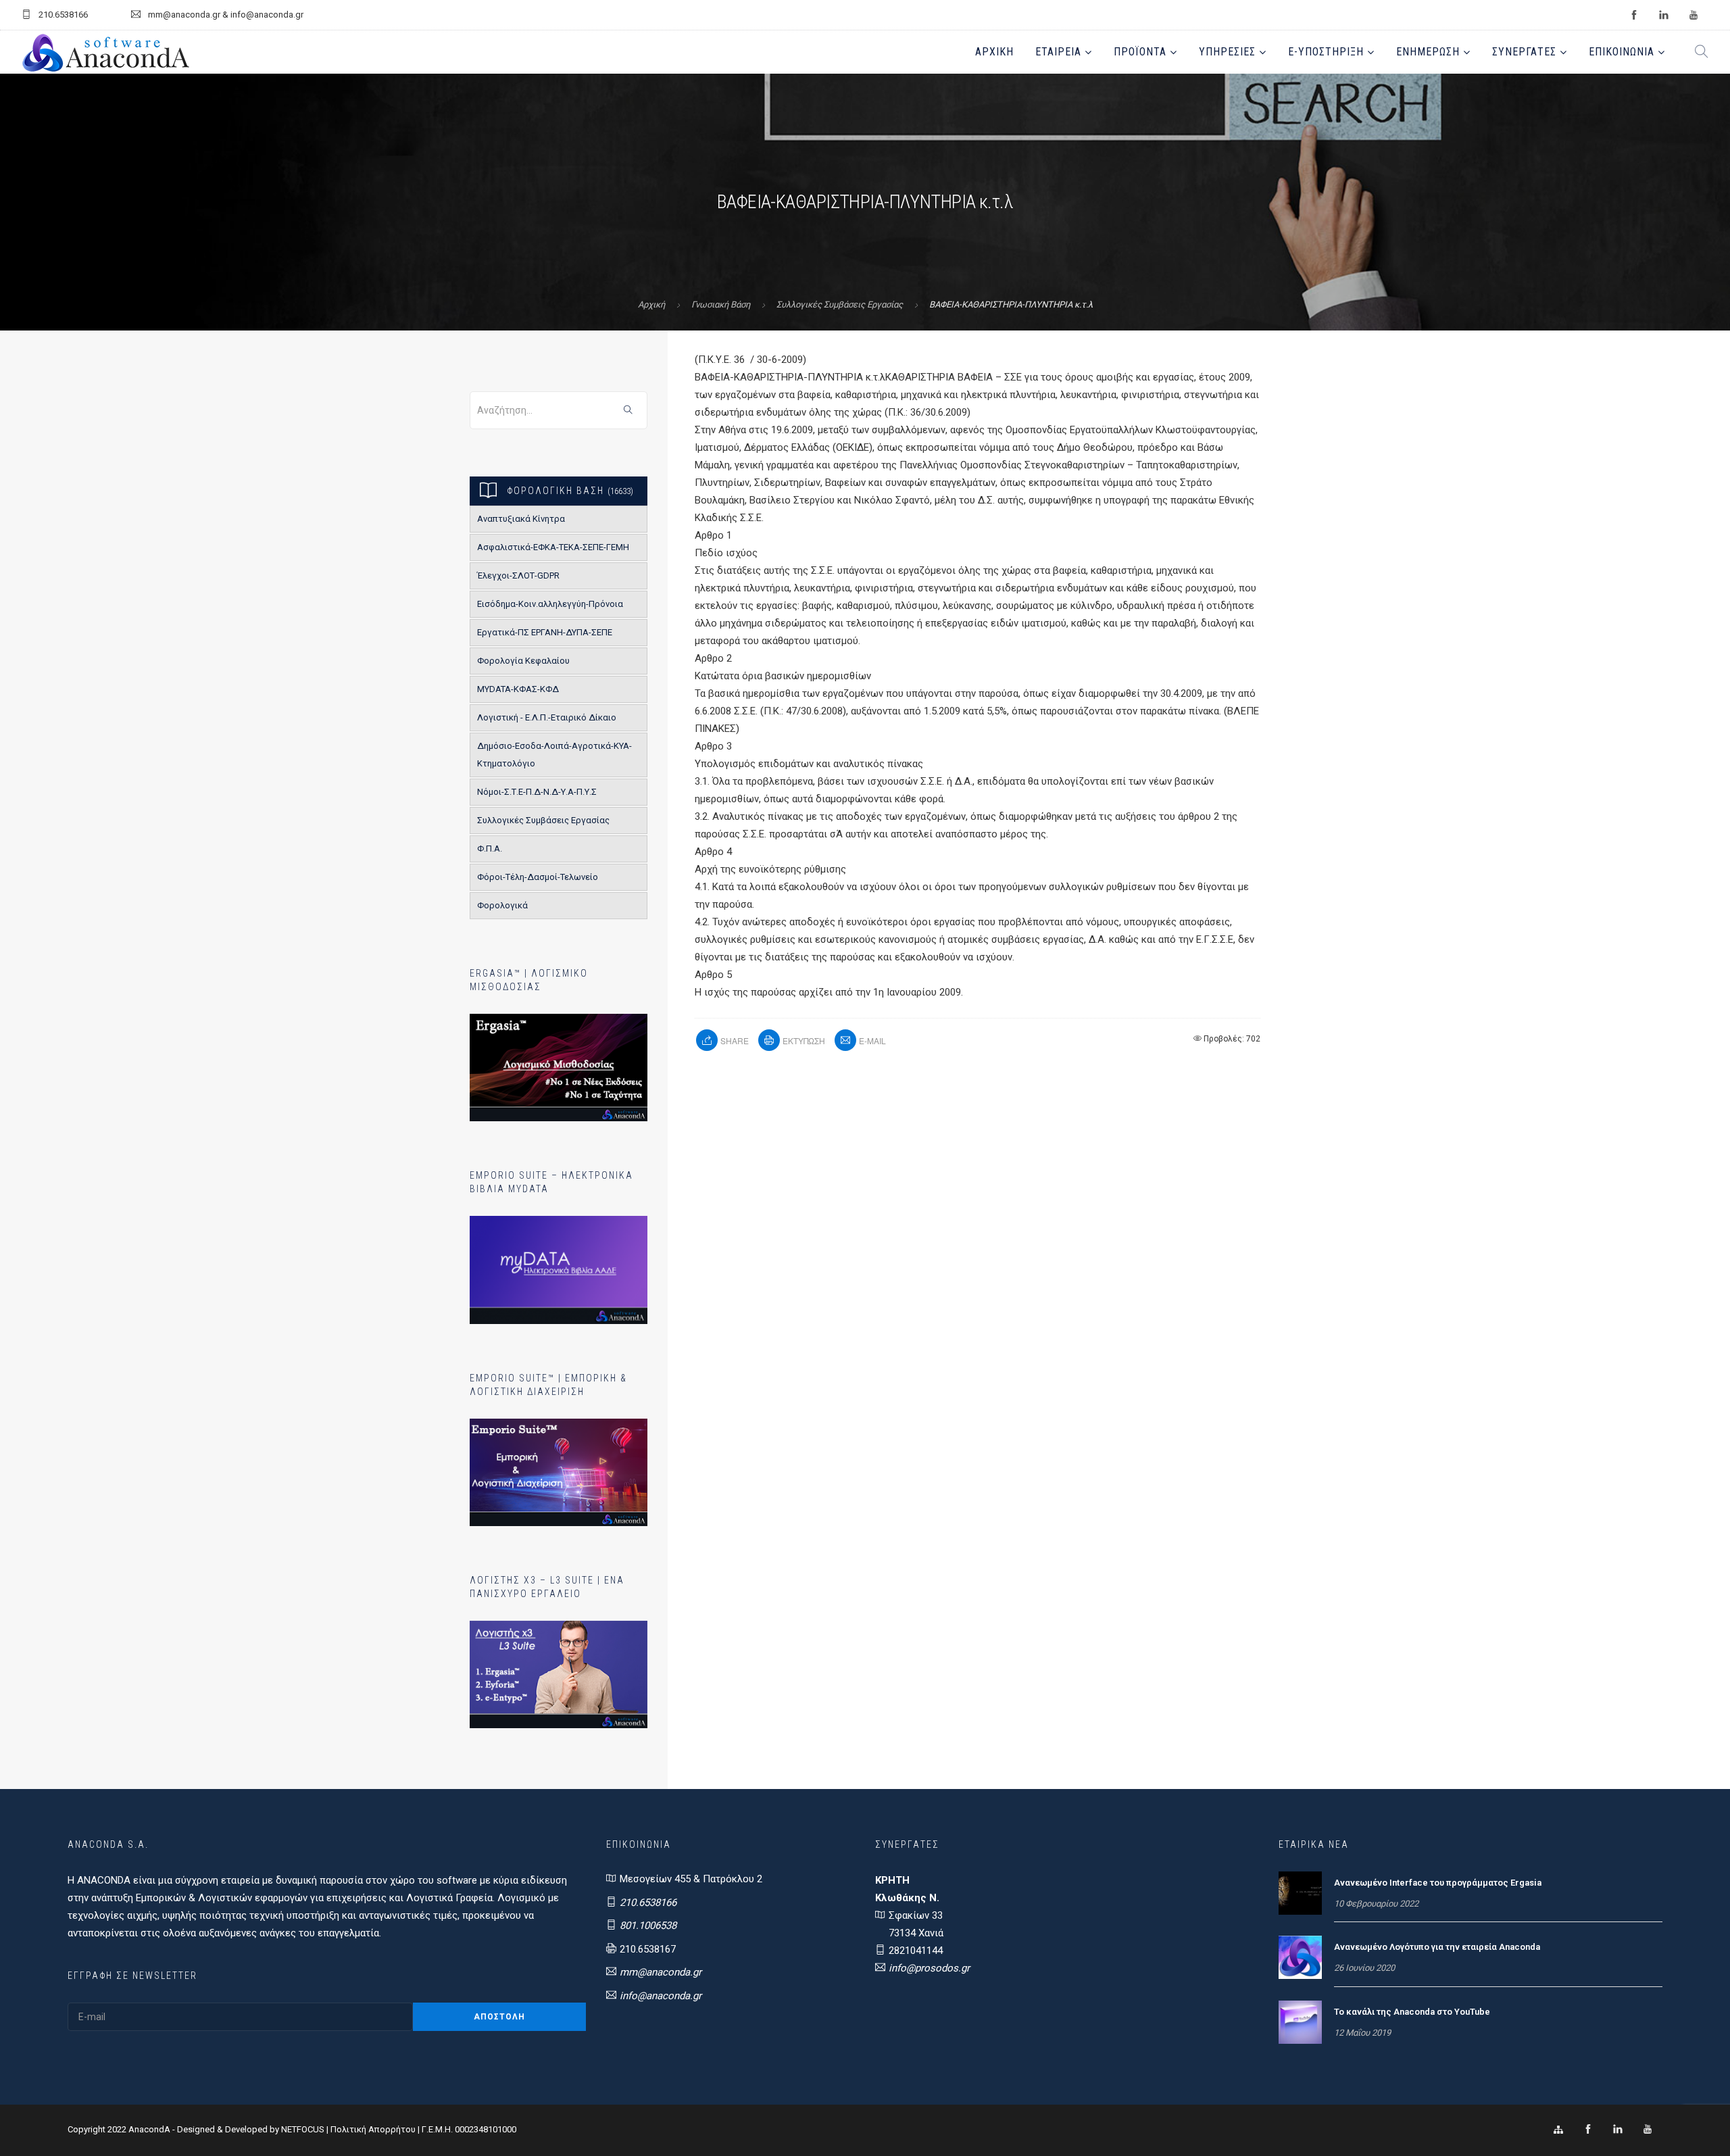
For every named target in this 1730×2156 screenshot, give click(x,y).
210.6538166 (648, 1903)
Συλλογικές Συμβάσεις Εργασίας (840, 304)
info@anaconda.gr (661, 1996)
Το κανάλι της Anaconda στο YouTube (1412, 2012)
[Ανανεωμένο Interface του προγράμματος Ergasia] (1300, 1892)
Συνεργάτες (1524, 52)
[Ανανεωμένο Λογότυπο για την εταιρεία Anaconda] (1300, 1957)
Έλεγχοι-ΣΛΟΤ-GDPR (518, 575)
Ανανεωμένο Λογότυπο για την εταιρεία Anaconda (1437, 1947)
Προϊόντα (1140, 52)
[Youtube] (1648, 2130)
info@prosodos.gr (929, 1968)
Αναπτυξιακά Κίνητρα (521, 519)
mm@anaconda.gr (661, 1972)
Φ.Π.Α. (490, 849)
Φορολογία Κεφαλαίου (523, 661)
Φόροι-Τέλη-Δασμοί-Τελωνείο (538, 877)
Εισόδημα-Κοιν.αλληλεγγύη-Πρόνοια (550, 604)
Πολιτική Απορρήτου (373, 2129)
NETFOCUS (304, 2129)
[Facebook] (1588, 2130)
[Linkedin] (1618, 2130)
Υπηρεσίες (1227, 52)
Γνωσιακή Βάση (721, 304)
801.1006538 (648, 1926)
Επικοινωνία (1622, 52)
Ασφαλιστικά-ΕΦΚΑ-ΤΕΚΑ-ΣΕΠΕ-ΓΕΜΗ (553, 547)
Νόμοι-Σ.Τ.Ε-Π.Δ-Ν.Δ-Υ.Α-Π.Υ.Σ (537, 792)
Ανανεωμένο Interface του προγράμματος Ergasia (1438, 1883)
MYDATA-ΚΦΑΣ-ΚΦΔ (518, 689)
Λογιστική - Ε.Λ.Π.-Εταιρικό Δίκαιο (547, 717)
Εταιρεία (1058, 52)
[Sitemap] (1558, 2130)
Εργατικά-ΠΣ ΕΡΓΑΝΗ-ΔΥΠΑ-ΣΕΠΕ (545, 632)
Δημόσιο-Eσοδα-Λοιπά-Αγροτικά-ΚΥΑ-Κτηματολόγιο (554, 755)
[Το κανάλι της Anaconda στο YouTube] (1300, 2022)
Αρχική (994, 52)
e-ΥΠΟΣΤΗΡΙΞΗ (1326, 52)
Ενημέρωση (1428, 52)
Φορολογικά (502, 905)
